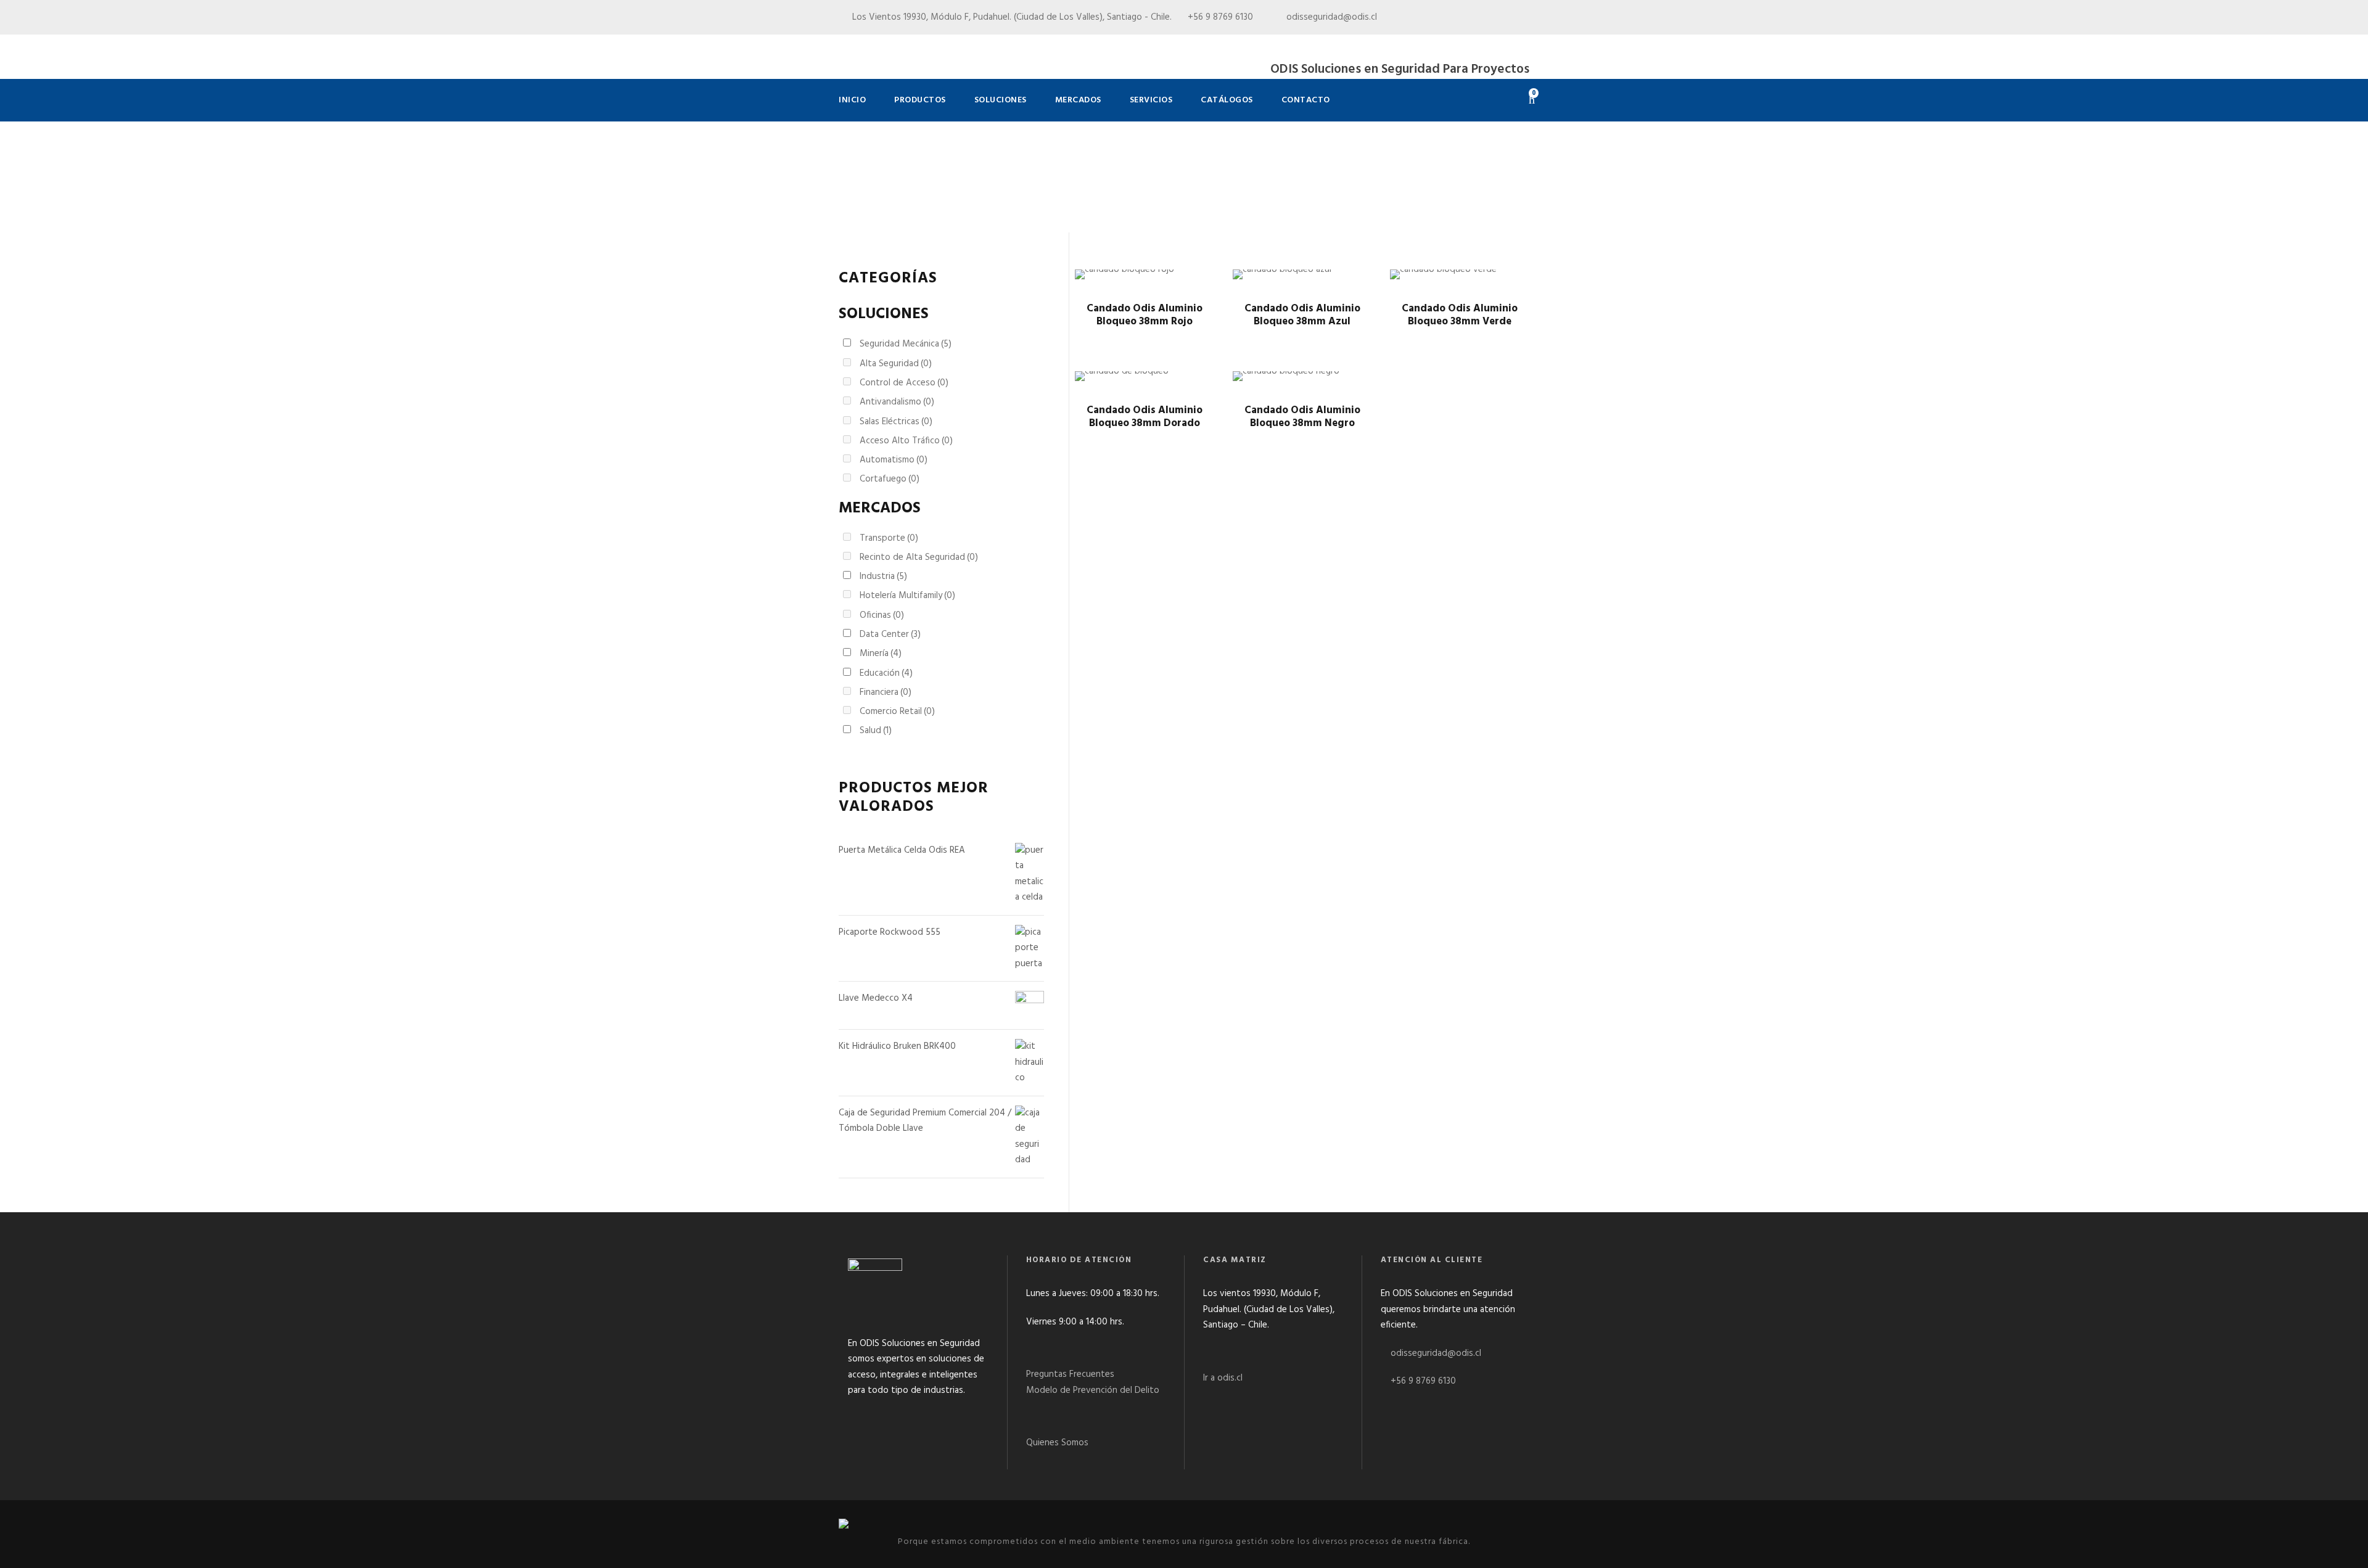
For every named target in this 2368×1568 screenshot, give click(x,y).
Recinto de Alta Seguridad (919, 557)
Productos (920, 100)
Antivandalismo (897, 402)
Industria (883, 577)
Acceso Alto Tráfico (906, 441)
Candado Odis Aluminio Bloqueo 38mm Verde (1460, 315)
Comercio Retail (897, 712)
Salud (876, 731)
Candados (974, 203)
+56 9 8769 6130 (1423, 1381)
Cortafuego (890, 479)
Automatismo (894, 460)
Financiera (886, 692)
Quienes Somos (1057, 1443)
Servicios (1151, 100)
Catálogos (1227, 100)
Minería (881, 654)
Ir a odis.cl (1223, 1378)
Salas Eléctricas (896, 422)
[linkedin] (1503, 17)
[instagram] (1526, 17)
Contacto (1306, 100)
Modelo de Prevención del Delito (1093, 1390)
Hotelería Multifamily (907, 596)
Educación (886, 673)
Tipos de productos (907, 203)
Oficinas (882, 615)
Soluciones (1001, 100)
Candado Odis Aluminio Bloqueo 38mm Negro (1302, 417)
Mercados (1078, 100)
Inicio (852, 100)
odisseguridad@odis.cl (1330, 17)
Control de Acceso (904, 383)
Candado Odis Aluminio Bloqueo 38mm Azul (1302, 315)
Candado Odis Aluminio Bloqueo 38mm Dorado (1145, 417)
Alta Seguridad (896, 364)
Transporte (889, 538)
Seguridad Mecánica (906, 344)
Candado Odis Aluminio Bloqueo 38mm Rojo (1145, 315)
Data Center (890, 634)
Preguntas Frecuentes (1070, 1374)
